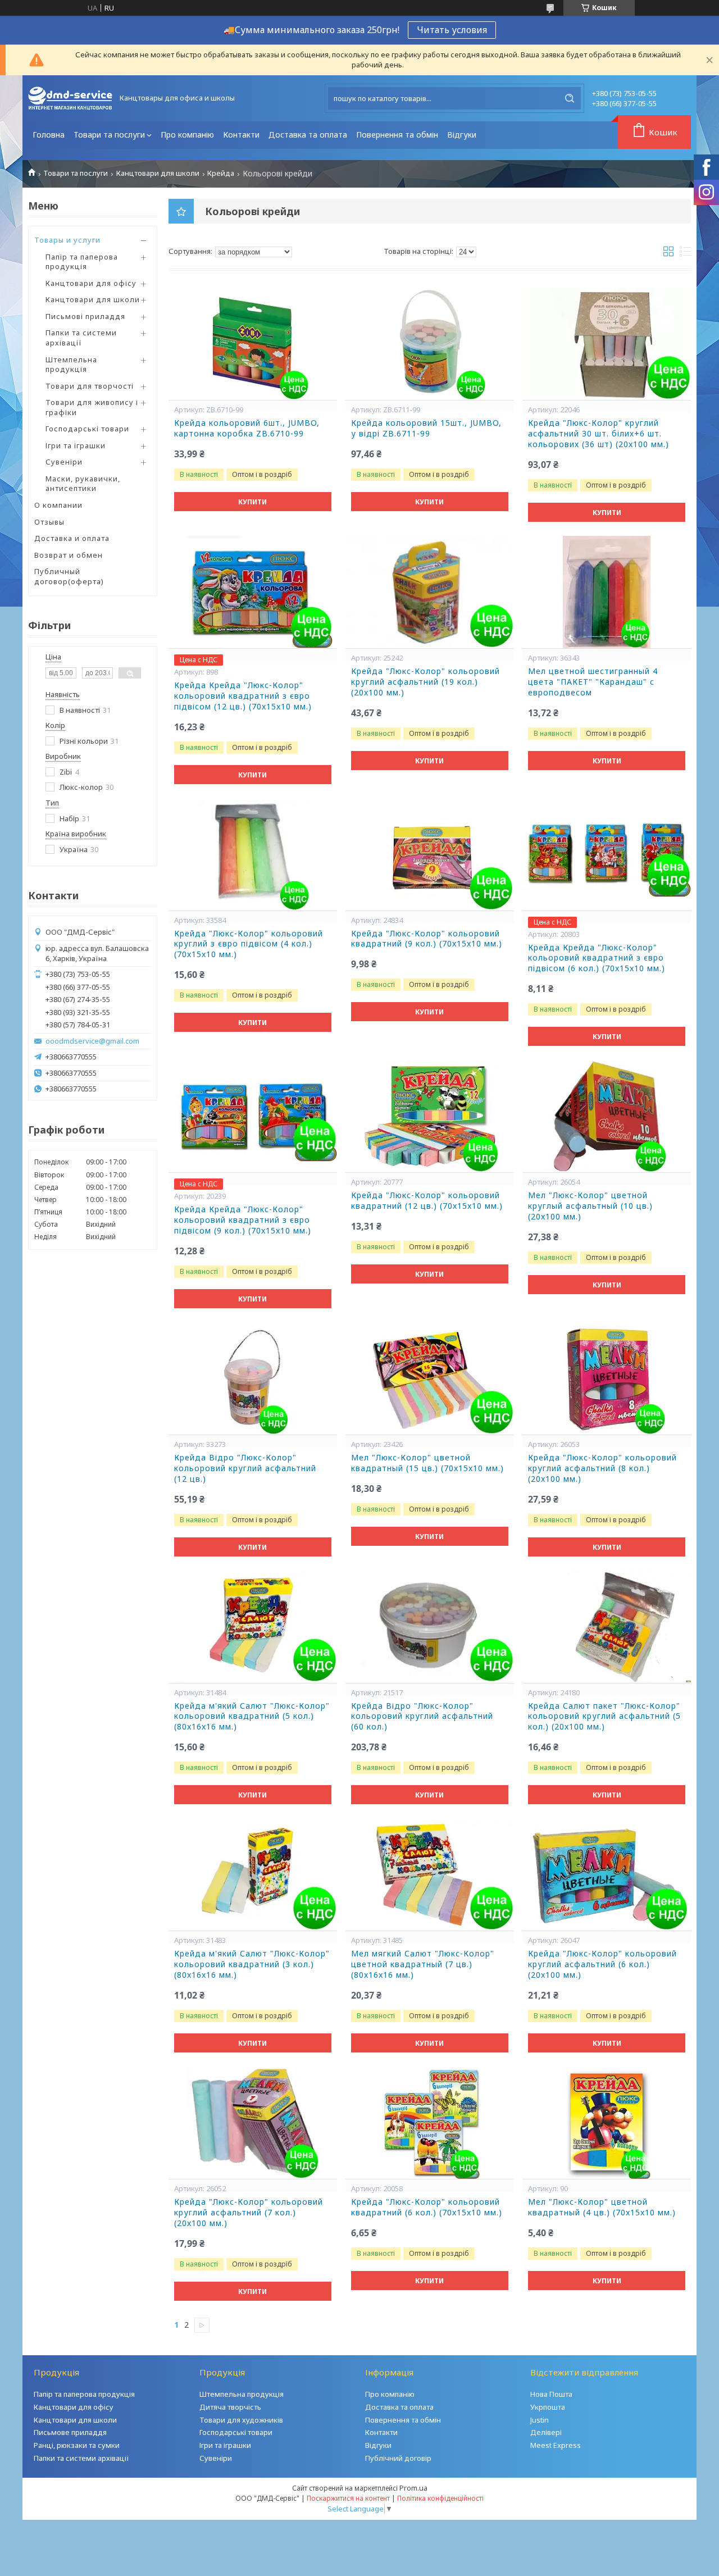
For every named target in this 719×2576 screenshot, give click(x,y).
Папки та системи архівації (81, 338)
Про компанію (187, 135)
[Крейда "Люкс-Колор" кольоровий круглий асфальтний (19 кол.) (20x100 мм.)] (430, 592)
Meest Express (556, 2445)
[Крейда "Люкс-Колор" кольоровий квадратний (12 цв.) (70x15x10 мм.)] (430, 1116)
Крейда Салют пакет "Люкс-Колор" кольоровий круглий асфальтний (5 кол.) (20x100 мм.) (604, 1717)
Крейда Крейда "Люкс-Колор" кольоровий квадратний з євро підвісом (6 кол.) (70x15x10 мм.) (597, 958)
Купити (252, 502)
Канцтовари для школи (158, 173)
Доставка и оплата (72, 538)
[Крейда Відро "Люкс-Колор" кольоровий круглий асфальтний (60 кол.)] (430, 1627)
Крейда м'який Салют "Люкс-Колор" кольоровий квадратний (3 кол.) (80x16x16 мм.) (252, 1964)
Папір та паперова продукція (82, 262)
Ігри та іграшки (76, 445)
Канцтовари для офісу (91, 283)
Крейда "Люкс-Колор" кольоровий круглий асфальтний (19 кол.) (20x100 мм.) (426, 682)
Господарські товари (87, 429)
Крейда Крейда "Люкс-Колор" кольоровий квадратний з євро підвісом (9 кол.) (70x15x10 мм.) (243, 1220)
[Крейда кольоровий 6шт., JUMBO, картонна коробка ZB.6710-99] (253, 344)
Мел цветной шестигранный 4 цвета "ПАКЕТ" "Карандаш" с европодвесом (593, 682)
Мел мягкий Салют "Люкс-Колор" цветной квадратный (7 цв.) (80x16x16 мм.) (423, 1964)
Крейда (221, 173)
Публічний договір (398, 2458)
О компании (58, 505)
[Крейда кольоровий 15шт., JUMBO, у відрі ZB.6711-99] (430, 344)
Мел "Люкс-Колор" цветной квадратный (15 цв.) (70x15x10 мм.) (427, 1463)
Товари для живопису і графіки (92, 407)
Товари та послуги (109, 135)
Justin (540, 2420)
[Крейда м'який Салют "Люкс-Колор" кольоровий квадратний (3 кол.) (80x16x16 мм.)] (253, 1874)
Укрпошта (548, 2407)
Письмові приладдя (85, 316)
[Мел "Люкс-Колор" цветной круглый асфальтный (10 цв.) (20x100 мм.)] (607, 1116)
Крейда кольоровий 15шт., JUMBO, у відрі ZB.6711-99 (426, 428)
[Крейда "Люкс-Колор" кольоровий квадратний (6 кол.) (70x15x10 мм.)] (430, 2123)
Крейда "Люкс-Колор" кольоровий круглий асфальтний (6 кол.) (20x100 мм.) (602, 1964)
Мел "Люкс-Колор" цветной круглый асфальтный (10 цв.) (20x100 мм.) (590, 1206)
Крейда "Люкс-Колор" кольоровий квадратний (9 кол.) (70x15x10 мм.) (427, 939)
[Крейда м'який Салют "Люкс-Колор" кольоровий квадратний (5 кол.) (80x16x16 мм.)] (253, 1627)
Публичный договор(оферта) (69, 576)
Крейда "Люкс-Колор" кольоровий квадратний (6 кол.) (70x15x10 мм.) (427, 2207)
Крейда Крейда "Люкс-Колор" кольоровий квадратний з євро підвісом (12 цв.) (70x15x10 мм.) (243, 696)
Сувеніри (64, 462)
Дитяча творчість (230, 2407)
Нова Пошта (551, 2394)
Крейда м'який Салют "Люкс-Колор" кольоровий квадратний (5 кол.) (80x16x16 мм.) (252, 1717)
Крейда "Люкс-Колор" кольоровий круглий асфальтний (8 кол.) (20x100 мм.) (602, 1468)
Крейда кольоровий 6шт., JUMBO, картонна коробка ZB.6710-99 (247, 428)
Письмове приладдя (70, 2432)
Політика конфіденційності (440, 2498)
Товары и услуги (67, 240)
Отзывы (49, 522)
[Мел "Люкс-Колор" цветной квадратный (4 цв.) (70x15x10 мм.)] (607, 2123)
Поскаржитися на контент (348, 2498)
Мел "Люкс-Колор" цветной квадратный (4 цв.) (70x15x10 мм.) (602, 2207)
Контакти (241, 135)
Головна (49, 135)
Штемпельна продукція (71, 365)
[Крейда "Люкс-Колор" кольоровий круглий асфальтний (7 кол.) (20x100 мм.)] (253, 2123)
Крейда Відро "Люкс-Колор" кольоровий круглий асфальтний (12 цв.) (245, 1468)
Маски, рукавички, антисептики (83, 484)
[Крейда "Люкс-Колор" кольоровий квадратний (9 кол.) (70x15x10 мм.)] (430, 854)
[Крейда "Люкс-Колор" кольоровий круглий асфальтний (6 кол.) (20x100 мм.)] (607, 1874)
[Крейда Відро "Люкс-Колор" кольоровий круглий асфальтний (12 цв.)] (253, 1378)
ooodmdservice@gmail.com (92, 1041)
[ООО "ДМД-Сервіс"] (70, 98)
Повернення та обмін (397, 135)
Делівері (546, 2432)
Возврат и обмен (69, 555)
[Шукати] (570, 98)
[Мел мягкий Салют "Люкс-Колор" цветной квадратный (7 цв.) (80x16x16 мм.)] (430, 1874)
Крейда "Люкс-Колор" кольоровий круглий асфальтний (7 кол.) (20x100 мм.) (249, 2213)
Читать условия (452, 30)
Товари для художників (241, 2420)
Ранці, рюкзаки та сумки (77, 2445)
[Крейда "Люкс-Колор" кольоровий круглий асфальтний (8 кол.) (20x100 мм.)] (607, 1378)
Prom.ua (413, 2488)
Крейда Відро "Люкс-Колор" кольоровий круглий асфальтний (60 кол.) (422, 1717)
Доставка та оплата (308, 135)
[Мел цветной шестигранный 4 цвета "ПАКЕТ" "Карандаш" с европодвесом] (607, 592)
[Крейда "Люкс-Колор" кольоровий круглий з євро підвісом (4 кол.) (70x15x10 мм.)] (253, 854)
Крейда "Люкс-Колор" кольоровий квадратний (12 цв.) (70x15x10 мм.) (427, 1201)
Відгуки (462, 135)
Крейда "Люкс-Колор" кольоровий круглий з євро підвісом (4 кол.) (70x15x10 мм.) (249, 944)
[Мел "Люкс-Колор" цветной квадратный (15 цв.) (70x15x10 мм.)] (430, 1378)
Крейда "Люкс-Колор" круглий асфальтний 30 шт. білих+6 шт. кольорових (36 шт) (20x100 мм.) (599, 434)
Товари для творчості (90, 386)
